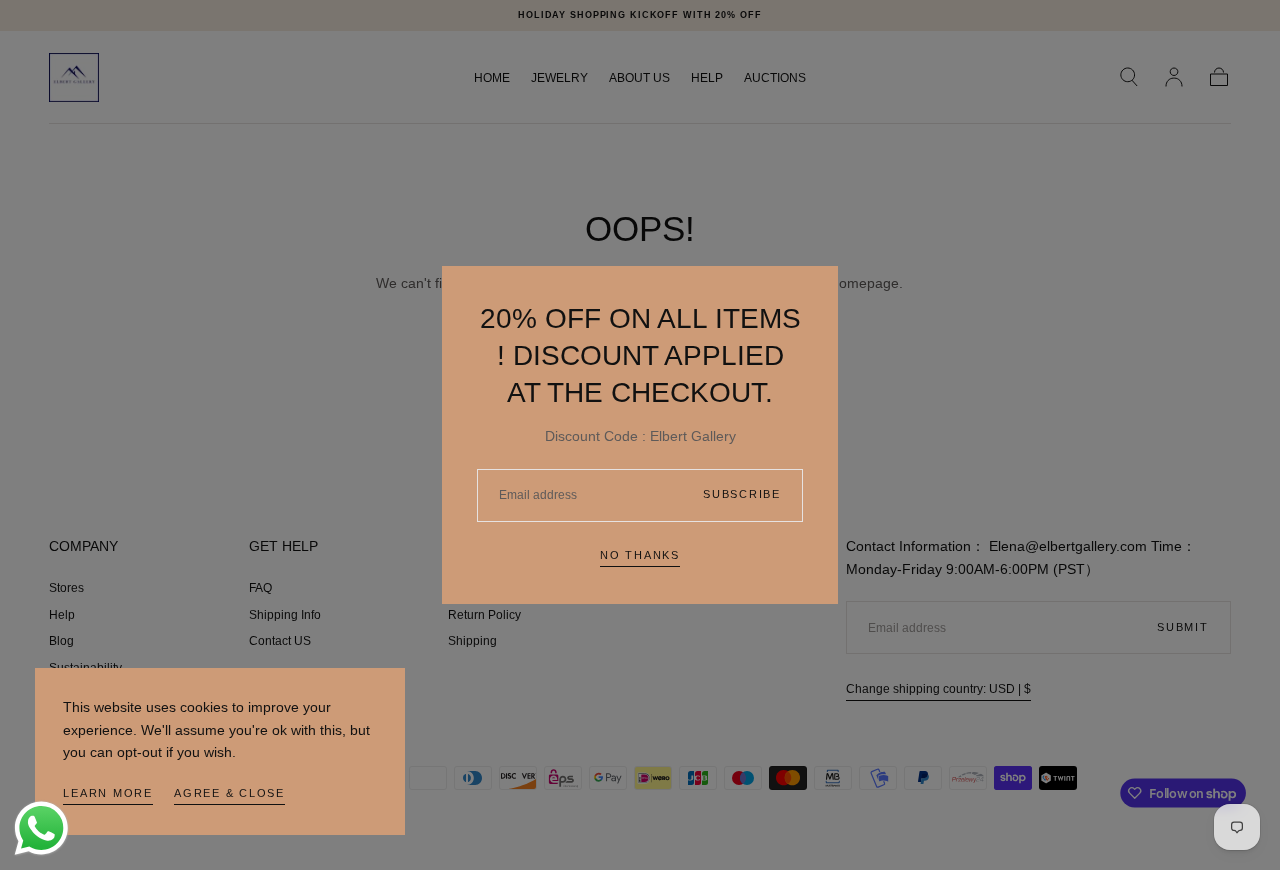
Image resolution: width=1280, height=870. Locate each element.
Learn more (108, 793)
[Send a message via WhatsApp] (41, 828)
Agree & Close (229, 793)
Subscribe (742, 494)
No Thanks (640, 555)
